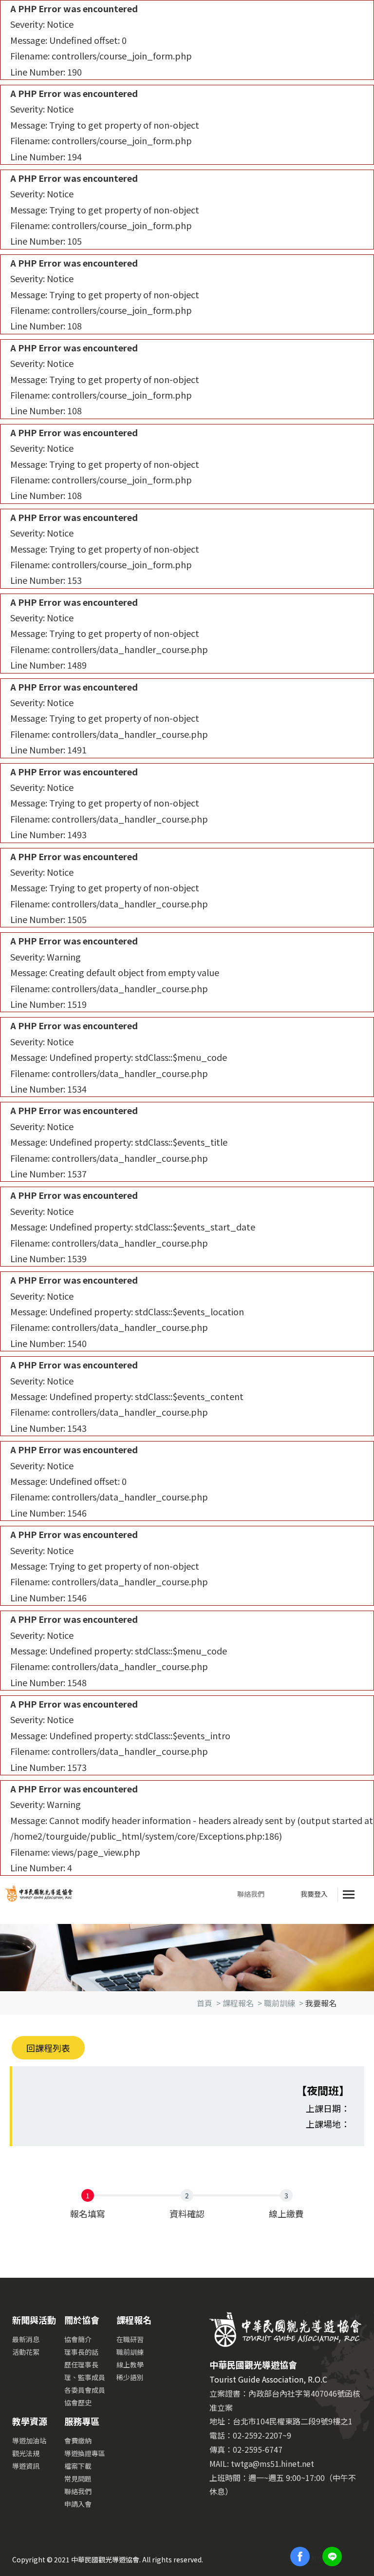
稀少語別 (130, 2377)
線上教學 (130, 2365)
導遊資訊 (26, 2466)
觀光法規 (26, 2453)
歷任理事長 (81, 2365)
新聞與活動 (34, 2320)
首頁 (205, 2003)
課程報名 (238, 2003)
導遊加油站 (29, 2441)
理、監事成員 (85, 2377)
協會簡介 (78, 2339)
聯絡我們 (251, 1894)
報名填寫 (88, 2213)
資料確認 (187, 2213)
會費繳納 (78, 2441)
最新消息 (26, 2339)
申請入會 (78, 2504)
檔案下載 (78, 2466)
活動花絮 (26, 2352)
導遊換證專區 (85, 2453)
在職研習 (130, 2339)
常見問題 (78, 2479)
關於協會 (82, 2320)
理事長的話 (81, 2352)
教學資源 (30, 2421)
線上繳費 (286, 2213)
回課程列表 (48, 2048)
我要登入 (314, 1894)
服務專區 (82, 2421)
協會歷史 (78, 2403)
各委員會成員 (85, 2390)
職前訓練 (280, 2003)
